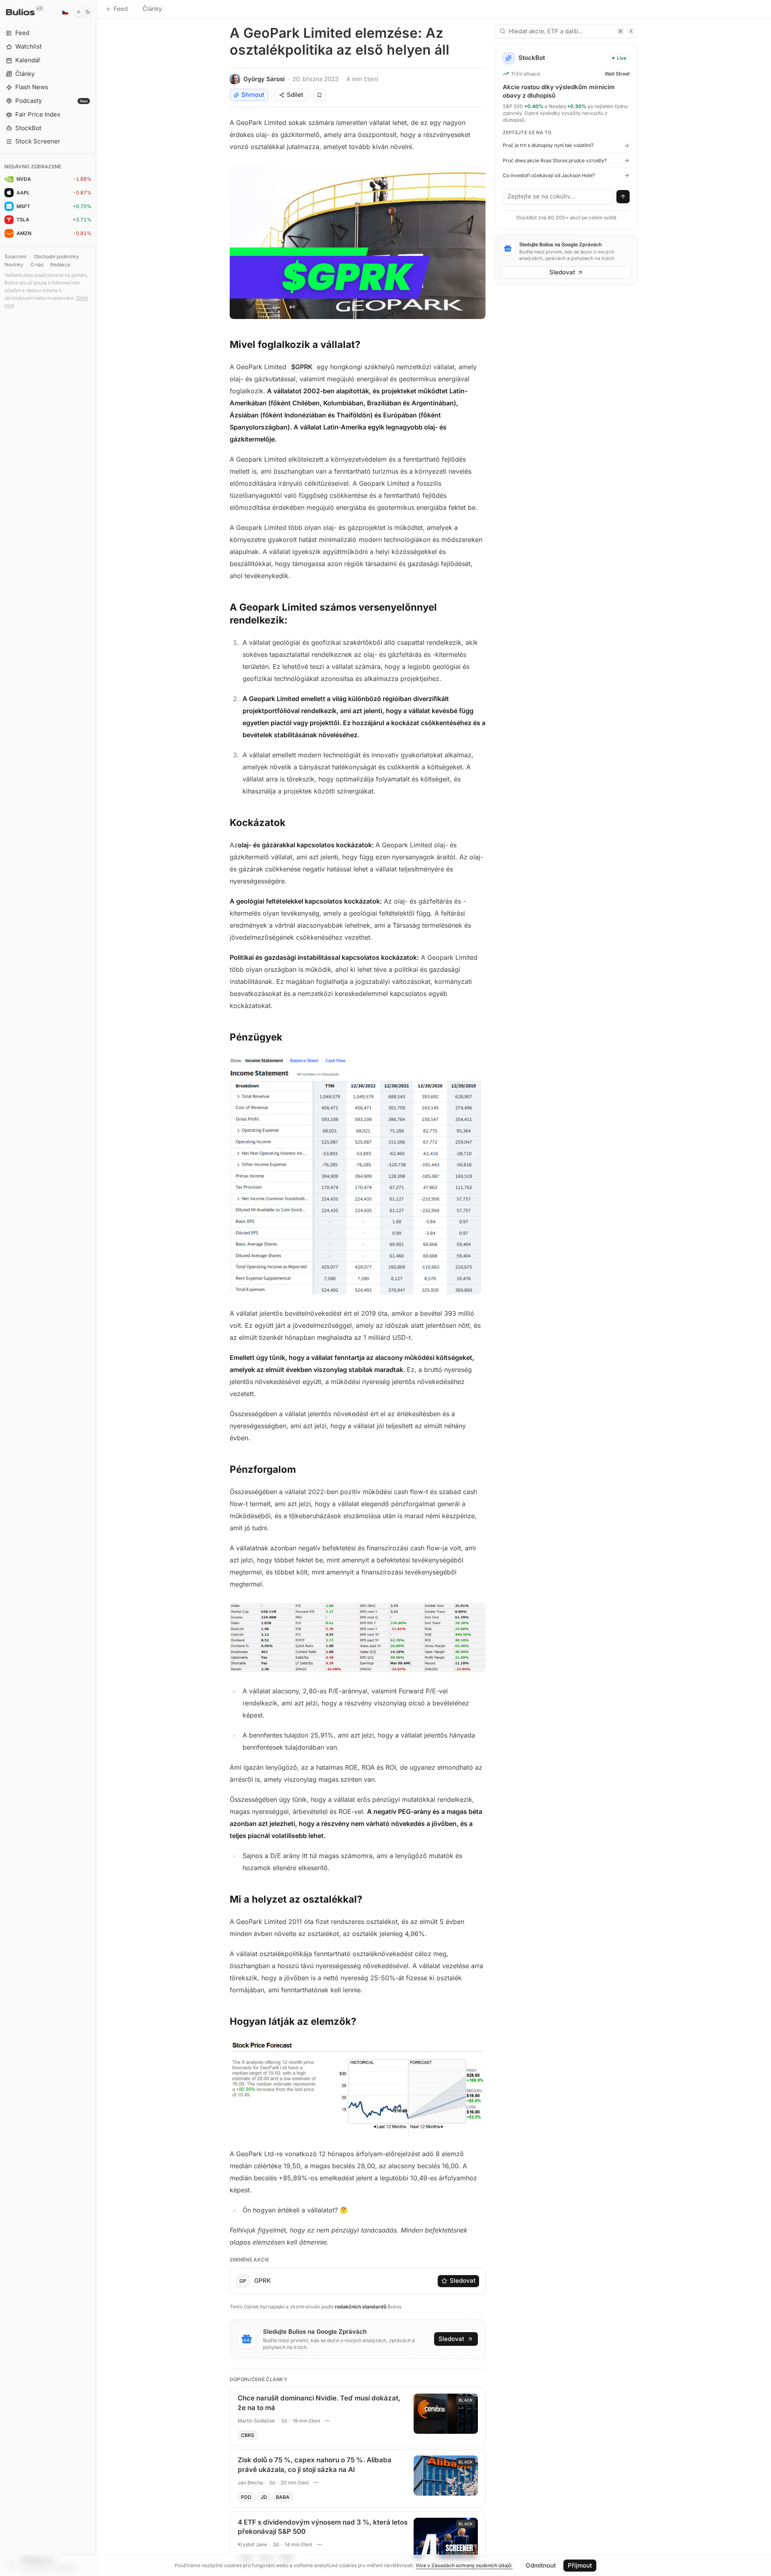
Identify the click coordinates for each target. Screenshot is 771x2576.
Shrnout (253, 95)
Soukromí (15, 257)
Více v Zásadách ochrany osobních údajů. (464, 2565)
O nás (37, 265)
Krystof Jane (252, 2544)
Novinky (14, 265)
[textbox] (558, 196)
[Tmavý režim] (83, 12)
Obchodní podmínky (56, 257)
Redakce (60, 265)
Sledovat (463, 2281)
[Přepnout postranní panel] (96, 1288)
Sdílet (295, 95)
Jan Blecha (250, 2483)
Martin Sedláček (256, 2421)
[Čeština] (65, 12)
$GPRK (302, 367)
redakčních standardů (361, 2307)
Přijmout (580, 2565)
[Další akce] (328, 2421)
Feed (121, 9)
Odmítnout (541, 2565)
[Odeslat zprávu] (623, 197)
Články (152, 9)
